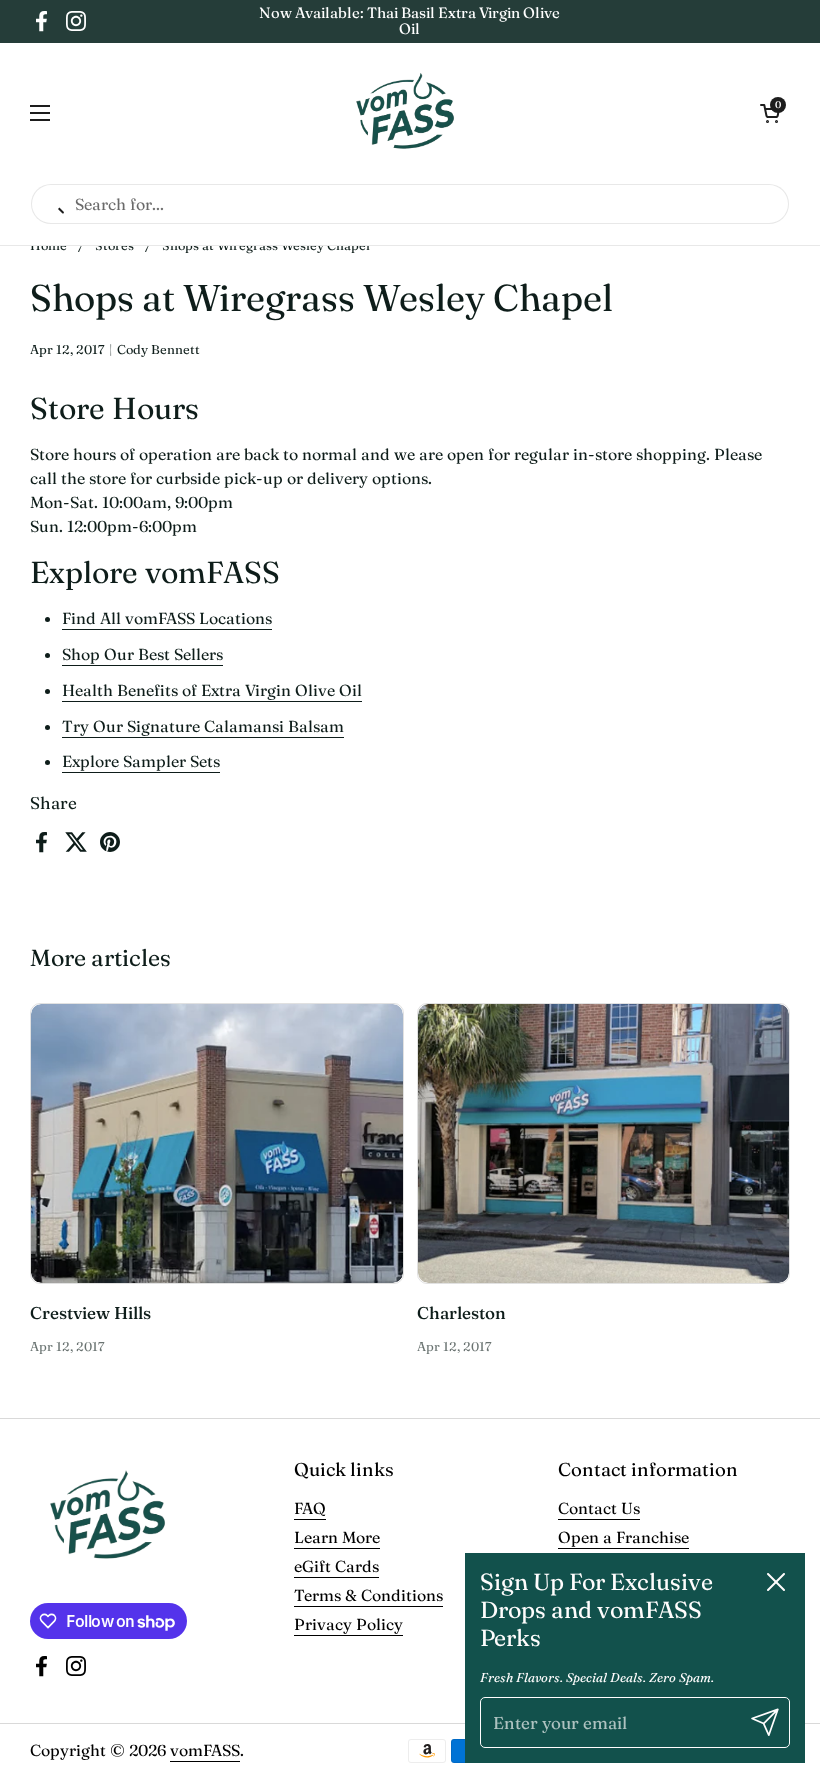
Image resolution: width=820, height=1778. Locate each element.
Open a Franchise (623, 1537)
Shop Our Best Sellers (142, 654)
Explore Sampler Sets (141, 761)
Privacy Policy (348, 1624)
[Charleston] (604, 1143)
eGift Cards (336, 1566)
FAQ (310, 1508)
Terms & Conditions (368, 1595)
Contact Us (599, 1508)
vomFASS (205, 1750)
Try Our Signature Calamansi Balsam (203, 726)
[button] (770, 113)
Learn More (337, 1537)
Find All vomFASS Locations (167, 618)
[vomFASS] (405, 113)
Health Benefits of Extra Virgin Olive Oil (212, 690)
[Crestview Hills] (217, 1143)
